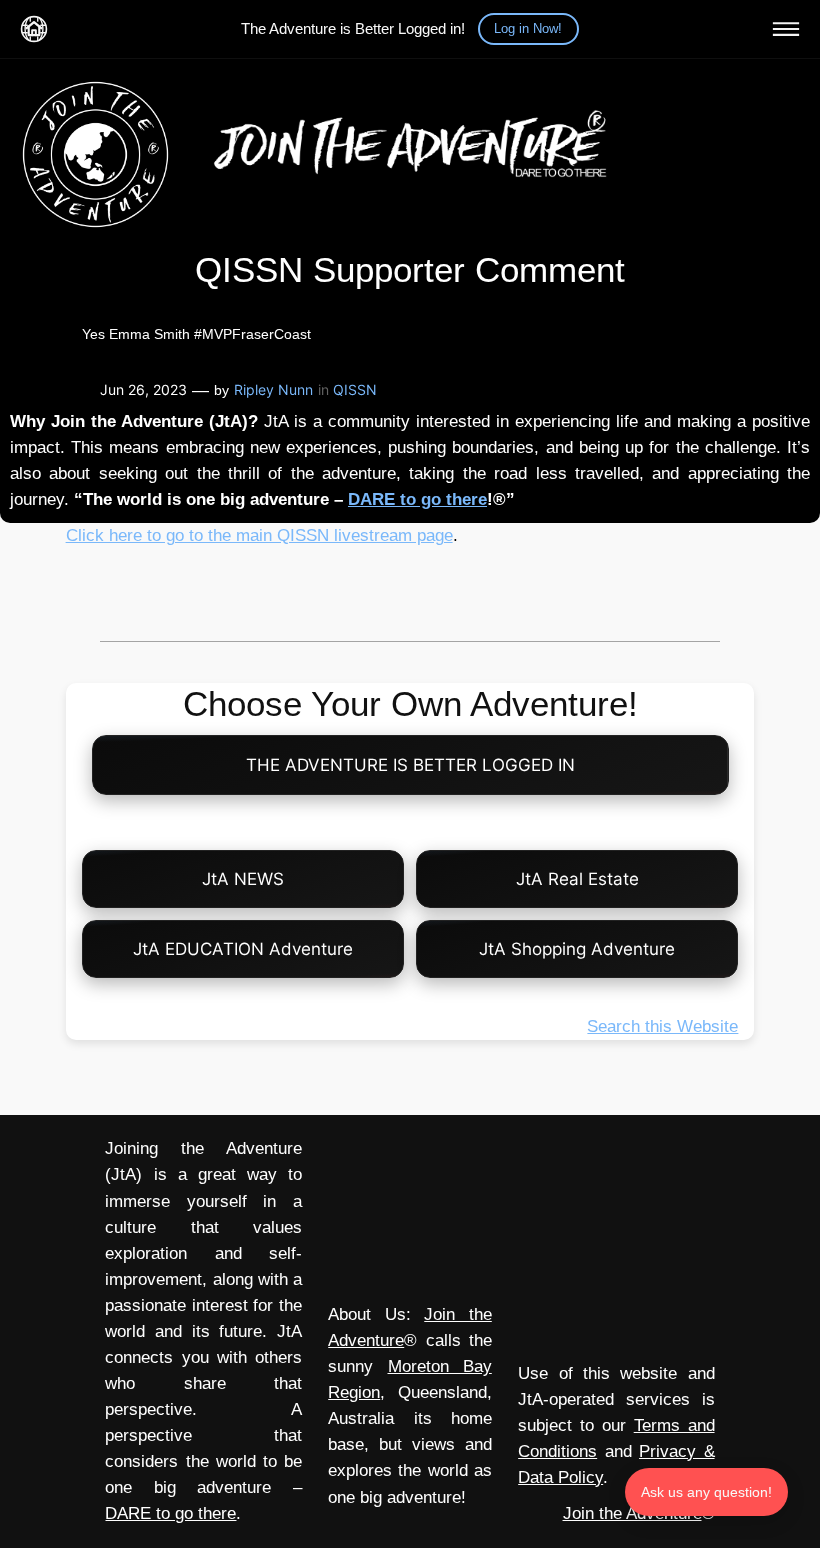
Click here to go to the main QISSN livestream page (259, 535)
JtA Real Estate (577, 879)
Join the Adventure (632, 1513)
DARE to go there (417, 499)
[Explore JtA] (786, 29)
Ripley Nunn (273, 389)
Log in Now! (528, 28)
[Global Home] (34, 29)
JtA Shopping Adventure (577, 949)
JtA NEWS (243, 879)
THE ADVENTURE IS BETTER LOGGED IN (410, 765)
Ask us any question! (706, 1492)
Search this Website (662, 1026)
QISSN (355, 389)
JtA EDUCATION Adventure (243, 949)
